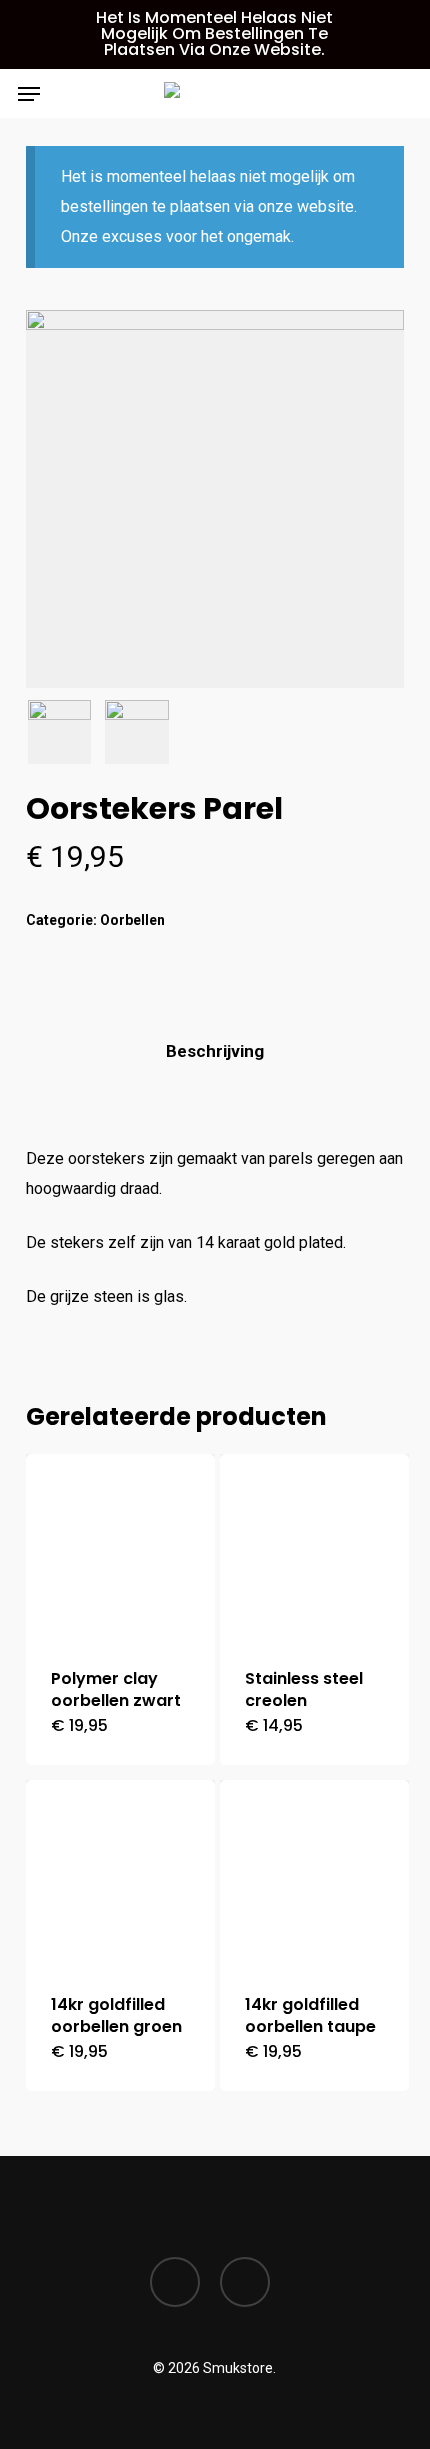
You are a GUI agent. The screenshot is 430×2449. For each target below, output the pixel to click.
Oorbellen (132, 920)
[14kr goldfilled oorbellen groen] (120, 1874)
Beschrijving (215, 1051)
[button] (29, 94)
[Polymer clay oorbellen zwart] (120, 1548)
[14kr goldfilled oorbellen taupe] (314, 1874)
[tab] (215, 1051)
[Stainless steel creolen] (314, 1548)
